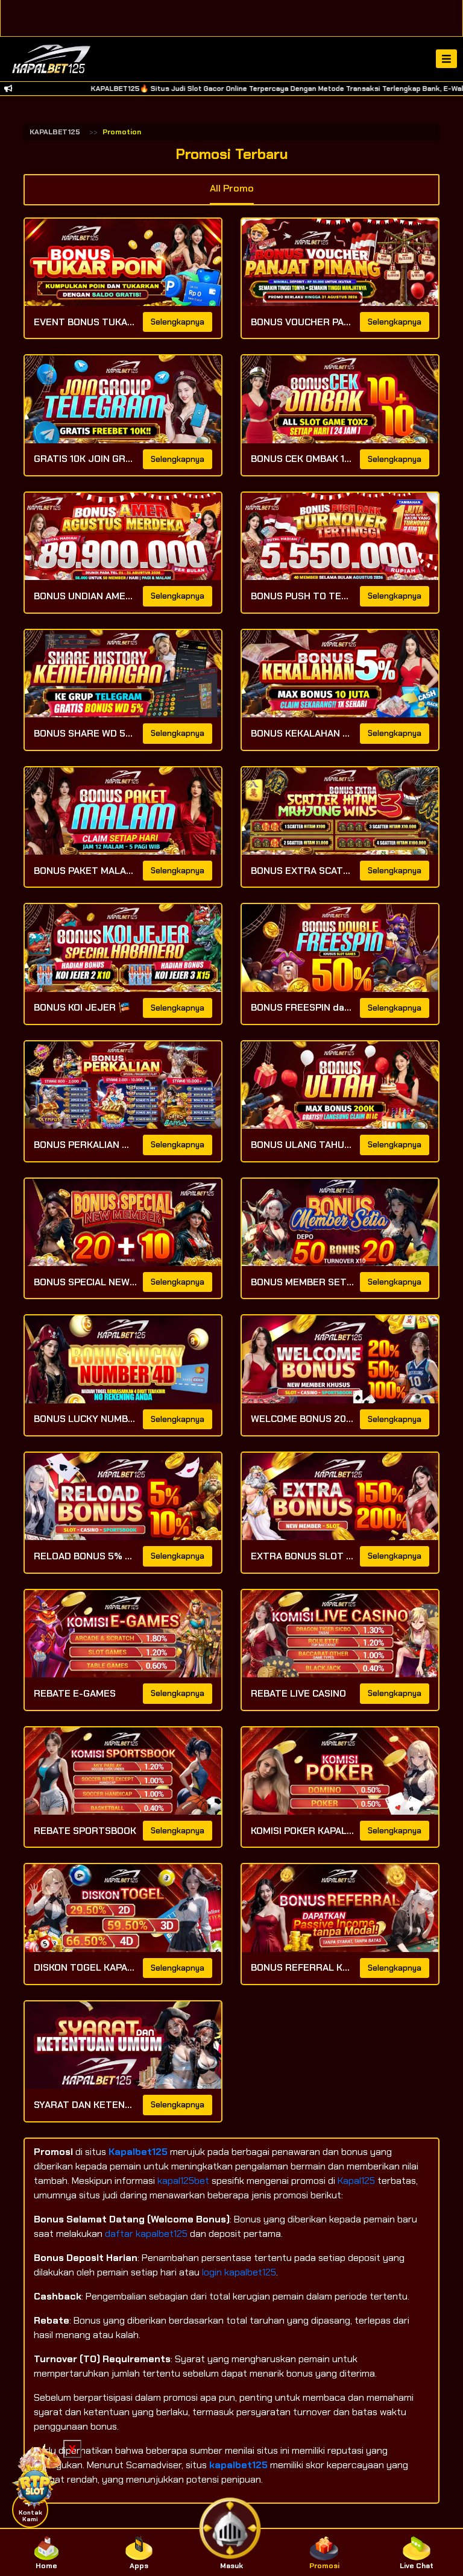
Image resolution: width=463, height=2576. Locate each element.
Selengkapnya (178, 322)
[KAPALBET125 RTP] (36, 2475)
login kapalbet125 (239, 2272)
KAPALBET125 (55, 132)
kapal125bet (183, 2181)
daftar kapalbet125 (146, 2234)
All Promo (232, 188)
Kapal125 (357, 2181)
